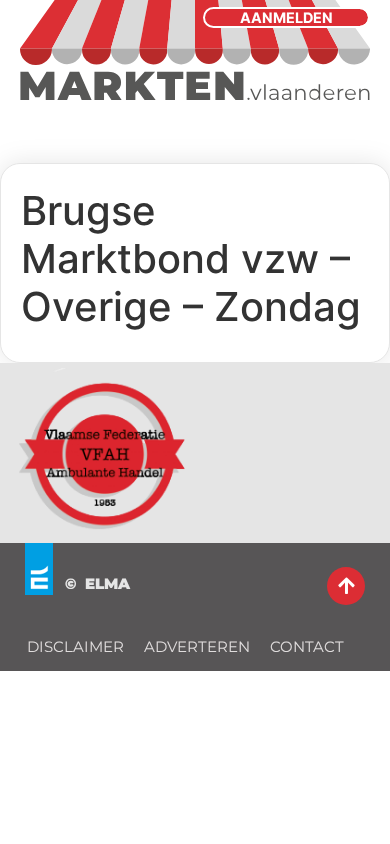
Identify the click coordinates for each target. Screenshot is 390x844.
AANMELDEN (286, 17)
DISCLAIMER (75, 646)
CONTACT (307, 646)
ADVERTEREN (197, 646)
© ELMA (97, 583)
